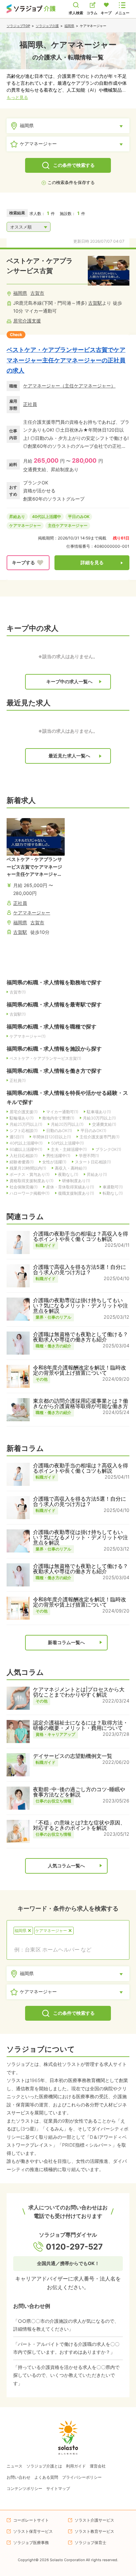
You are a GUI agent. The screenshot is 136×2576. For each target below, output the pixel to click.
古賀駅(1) (18, 1014)
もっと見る (17, 97)
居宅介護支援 (27, 321)
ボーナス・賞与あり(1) (30, 1174)
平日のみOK (79, 517)
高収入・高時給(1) (71, 1168)
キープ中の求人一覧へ (69, 682)
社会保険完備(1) (24, 1187)
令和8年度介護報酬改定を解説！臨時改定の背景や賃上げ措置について (80, 1370)
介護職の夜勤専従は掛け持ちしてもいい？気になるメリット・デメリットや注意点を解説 (81, 1305)
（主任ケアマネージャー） (88, 386)
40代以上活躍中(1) (26, 1143)
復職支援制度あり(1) (76, 1193)
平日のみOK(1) (93, 1131)
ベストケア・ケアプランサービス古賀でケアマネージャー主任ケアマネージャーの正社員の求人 (66, 360)
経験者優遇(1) (22, 1162)
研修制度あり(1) (76, 1181)
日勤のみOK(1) (59, 1131)
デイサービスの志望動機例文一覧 (73, 1756)
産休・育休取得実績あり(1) (70, 1187)
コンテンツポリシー (24, 2488)
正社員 (30, 404)
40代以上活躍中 (47, 517)
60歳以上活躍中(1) (26, 1149)
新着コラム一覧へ (66, 1642)
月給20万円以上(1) (67, 1124)
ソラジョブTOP (18, 26)
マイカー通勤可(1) (62, 1112)
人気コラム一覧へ (66, 1866)
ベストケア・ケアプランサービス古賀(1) (45, 1058)
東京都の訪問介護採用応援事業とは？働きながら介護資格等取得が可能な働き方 (81, 1403)
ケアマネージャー (42, 386)
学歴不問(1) (89, 1156)
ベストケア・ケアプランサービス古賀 (40, 266)
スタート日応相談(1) (93, 1162)
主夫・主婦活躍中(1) (69, 1149)
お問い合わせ (18, 2477)
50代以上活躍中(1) (68, 1143)
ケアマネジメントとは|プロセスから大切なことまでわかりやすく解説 (79, 1692)
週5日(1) (17, 1137)
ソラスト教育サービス (94, 2531)
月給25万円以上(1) (26, 1124)
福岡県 (69, 26)
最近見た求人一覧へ (69, 756)
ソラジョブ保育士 (90, 2543)
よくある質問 (46, 2477)
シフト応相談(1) (24, 1131)
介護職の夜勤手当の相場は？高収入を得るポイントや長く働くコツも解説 (81, 1236)
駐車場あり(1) (99, 1112)
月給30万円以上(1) (99, 1118)
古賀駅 (95, 303)
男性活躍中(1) (58, 1156)
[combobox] (68, 1949)
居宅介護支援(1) (24, 1112)
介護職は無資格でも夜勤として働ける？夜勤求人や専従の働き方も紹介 (81, 1337)
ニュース (15, 2466)
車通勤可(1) (113, 1187)
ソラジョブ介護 (47, 26)
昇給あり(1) (97, 1174)
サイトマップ (58, 2488)
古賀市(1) (18, 992)
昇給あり (17, 517)
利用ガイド (76, 2466)
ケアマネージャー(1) (28, 1036)
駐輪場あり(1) (22, 1118)
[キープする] (28, 563)
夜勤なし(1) (68, 1174)
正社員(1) (18, 1080)
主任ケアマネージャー (68, 525)
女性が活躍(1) (54, 1162)
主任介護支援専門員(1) (100, 1137)
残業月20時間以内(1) (28, 1168)
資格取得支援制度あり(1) (32, 1181)
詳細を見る (92, 563)
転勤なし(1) (113, 1193)
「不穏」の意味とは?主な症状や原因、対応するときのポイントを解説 (79, 1825)
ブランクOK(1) (108, 1149)
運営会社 (98, 2466)
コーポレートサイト (31, 2520)
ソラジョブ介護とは (44, 2466)
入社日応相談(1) (24, 1156)
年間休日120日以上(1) (52, 1137)
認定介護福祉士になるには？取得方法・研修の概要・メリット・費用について (81, 1725)
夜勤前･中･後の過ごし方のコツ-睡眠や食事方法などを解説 (79, 1792)
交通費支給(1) (104, 1124)
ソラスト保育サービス (33, 2531)
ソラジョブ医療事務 (31, 2543)
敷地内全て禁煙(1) (58, 1118)
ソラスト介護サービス (94, 2520)
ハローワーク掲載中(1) (30, 1193)
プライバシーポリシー (82, 2477)
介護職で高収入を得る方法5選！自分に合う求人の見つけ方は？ (80, 1270)
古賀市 (37, 293)
